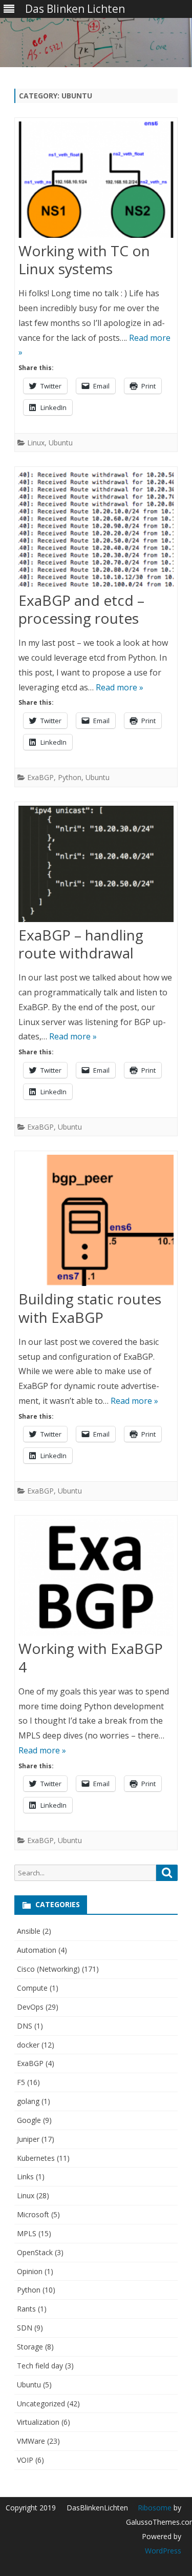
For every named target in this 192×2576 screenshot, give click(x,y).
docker (28, 2045)
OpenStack (35, 2252)
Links (25, 2176)
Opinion (30, 2271)
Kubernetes (36, 2158)
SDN (25, 2328)
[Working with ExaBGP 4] (96, 1580)
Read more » (120, 687)
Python (70, 777)
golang (28, 2101)
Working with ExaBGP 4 (91, 1658)
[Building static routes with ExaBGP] (96, 1223)
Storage (30, 2347)
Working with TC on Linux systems (84, 260)
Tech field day (40, 2366)
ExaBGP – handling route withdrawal (81, 944)
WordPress (163, 2551)
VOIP (25, 2460)
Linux (36, 443)
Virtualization (38, 2422)
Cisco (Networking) (48, 1969)
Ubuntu (61, 443)
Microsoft (33, 2214)
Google (29, 2120)
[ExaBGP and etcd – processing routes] (96, 531)
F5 (21, 2082)
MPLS (27, 2233)
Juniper (28, 2139)
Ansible (29, 1931)
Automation (37, 1950)
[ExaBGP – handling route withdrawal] (96, 866)
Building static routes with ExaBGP (90, 1308)
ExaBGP (40, 777)
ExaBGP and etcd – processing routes (81, 609)
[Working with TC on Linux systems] (96, 182)
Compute (32, 1988)
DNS (25, 2026)
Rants (26, 2309)
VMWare (31, 2441)
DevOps (30, 2007)
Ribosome (155, 2508)
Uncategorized (41, 2404)
